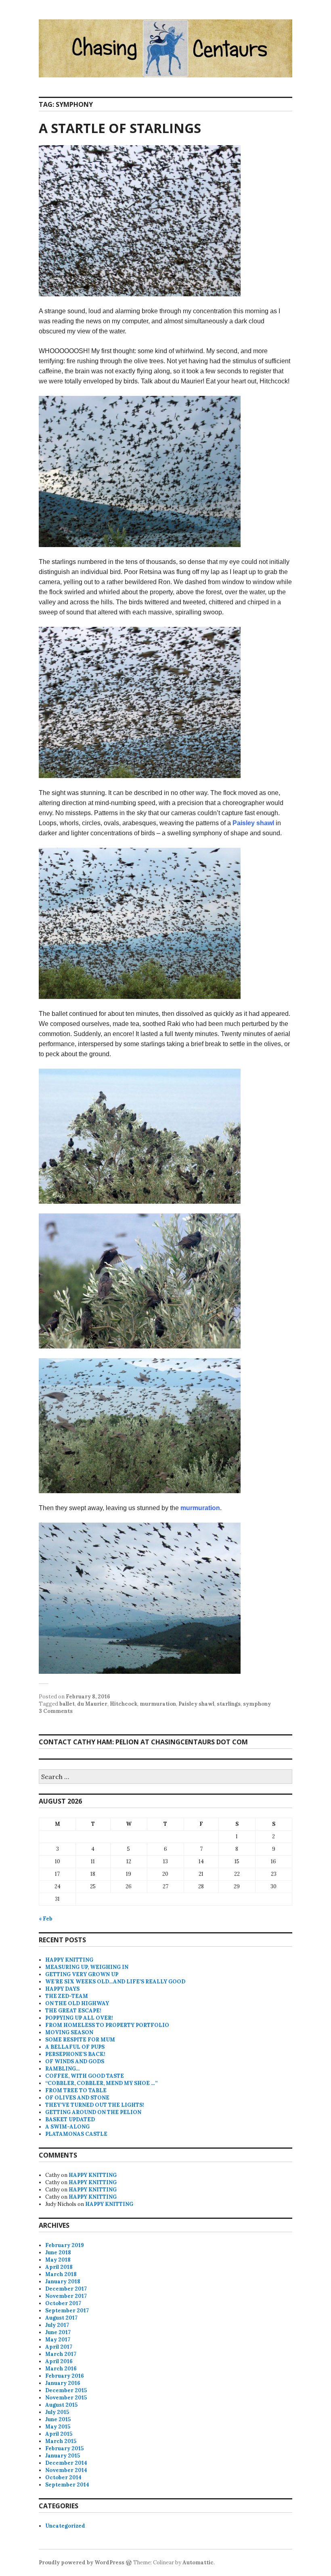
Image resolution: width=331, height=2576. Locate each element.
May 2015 (58, 2427)
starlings (229, 1704)
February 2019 (65, 2245)
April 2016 (59, 2361)
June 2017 (58, 2332)
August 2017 (61, 2318)
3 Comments (56, 1711)
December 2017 (66, 2289)
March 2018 (61, 2274)
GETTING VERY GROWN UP (82, 1974)
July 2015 (57, 2412)
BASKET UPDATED (70, 2119)
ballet (67, 1704)
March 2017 (61, 2354)
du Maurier (92, 1704)
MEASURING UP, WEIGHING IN (87, 1967)
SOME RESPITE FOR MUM (80, 2040)
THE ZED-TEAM (67, 1996)
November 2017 (66, 2296)
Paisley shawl (253, 823)
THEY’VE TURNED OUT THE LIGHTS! (95, 2105)
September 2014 (67, 2485)
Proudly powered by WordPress (82, 2562)
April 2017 (59, 2347)
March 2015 (61, 2441)
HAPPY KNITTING (69, 1960)
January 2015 (63, 2456)
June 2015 (58, 2419)
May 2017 (58, 2340)
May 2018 (58, 2260)
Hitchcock (124, 1704)
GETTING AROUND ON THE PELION (93, 2112)
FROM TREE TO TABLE (76, 2090)
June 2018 (58, 2252)
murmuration (200, 1508)
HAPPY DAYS (62, 1989)
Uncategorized (65, 2526)
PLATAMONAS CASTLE (76, 2134)
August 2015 (61, 2405)
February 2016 (65, 2376)
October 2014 (63, 2477)
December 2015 (66, 2390)
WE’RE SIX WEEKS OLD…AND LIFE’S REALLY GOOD (115, 1982)
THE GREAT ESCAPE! (73, 2011)
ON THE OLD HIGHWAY (77, 2003)
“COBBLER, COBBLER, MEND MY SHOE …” (101, 2083)
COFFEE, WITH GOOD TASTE (85, 2076)
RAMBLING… (63, 2069)
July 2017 (57, 2325)
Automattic (198, 2562)
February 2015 (64, 2448)
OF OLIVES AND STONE (77, 2098)
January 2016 (63, 2383)
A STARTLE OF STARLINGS (120, 128)
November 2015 (66, 2398)
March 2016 (61, 2369)
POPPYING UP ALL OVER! (79, 2018)
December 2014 (66, 2463)
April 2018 (59, 2267)
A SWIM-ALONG (67, 2127)
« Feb (46, 1919)
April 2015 (59, 2434)
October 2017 (63, 2303)
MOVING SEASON (69, 2032)
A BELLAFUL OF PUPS (75, 2047)
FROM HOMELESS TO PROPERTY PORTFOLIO (107, 2025)
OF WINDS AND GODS (75, 2061)
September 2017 (67, 2311)
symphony (257, 1704)
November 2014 (66, 2470)
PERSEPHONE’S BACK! (75, 2054)
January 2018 (63, 2282)
